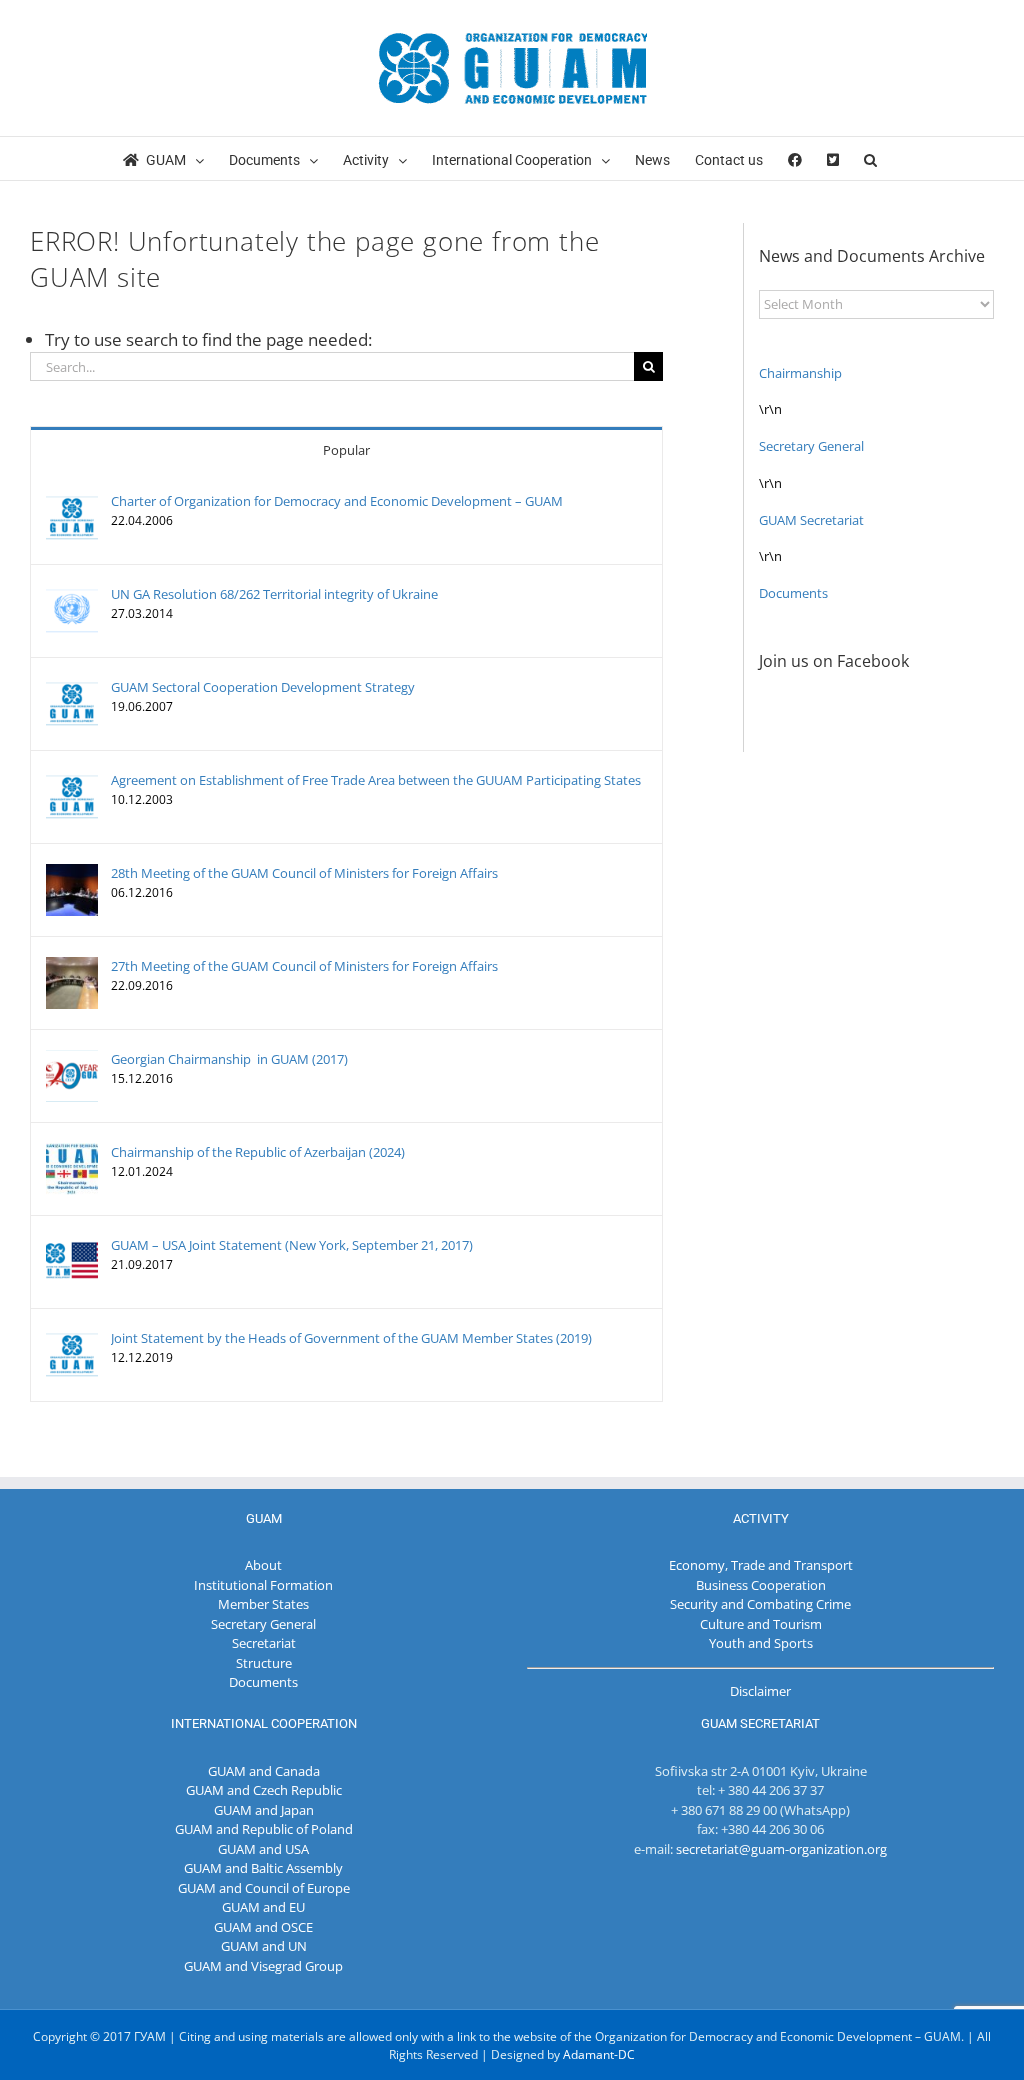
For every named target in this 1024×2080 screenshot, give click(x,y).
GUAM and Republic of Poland (264, 1829)
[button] (870, 158)
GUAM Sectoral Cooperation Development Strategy (263, 687)
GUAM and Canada (264, 1771)
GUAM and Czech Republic (264, 1790)
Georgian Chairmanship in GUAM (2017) (229, 1059)
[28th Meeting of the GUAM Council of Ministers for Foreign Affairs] (72, 873)
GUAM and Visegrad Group (263, 1966)
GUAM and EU (263, 1907)
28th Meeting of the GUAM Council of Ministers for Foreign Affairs (304, 873)
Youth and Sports (761, 1643)
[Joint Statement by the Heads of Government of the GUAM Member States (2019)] (72, 1338)
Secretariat (264, 1643)
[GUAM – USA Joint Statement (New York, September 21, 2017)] (72, 1245)
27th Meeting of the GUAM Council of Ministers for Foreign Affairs (304, 966)
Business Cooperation (761, 1585)
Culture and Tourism (761, 1624)
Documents (793, 593)
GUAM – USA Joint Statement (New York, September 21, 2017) (292, 1245)
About (263, 1565)
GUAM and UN (264, 1946)
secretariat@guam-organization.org (781, 1849)
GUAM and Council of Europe (264, 1888)
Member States (263, 1604)
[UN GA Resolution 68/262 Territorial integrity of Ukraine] (72, 594)
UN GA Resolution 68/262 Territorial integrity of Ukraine (274, 594)
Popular (346, 450)
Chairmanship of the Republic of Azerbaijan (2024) (258, 1152)
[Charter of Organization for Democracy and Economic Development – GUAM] (72, 501)
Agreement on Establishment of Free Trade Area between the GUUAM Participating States (376, 780)
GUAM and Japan (264, 1810)
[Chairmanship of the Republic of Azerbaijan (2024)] (72, 1152)
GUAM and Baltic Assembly (263, 1868)
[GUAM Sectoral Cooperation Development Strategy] (72, 687)
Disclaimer (760, 1691)
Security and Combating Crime (760, 1604)
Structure (264, 1663)
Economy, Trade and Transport (761, 1565)
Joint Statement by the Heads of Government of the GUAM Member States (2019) (351, 1338)
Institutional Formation (263, 1585)
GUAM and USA (263, 1849)
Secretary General (811, 446)
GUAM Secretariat (811, 520)
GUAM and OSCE (263, 1927)
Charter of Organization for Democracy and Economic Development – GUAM (337, 501)
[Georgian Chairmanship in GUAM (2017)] (72, 1059)
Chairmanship (800, 373)
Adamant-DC (599, 2054)
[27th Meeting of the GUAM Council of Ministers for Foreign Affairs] (72, 966)
